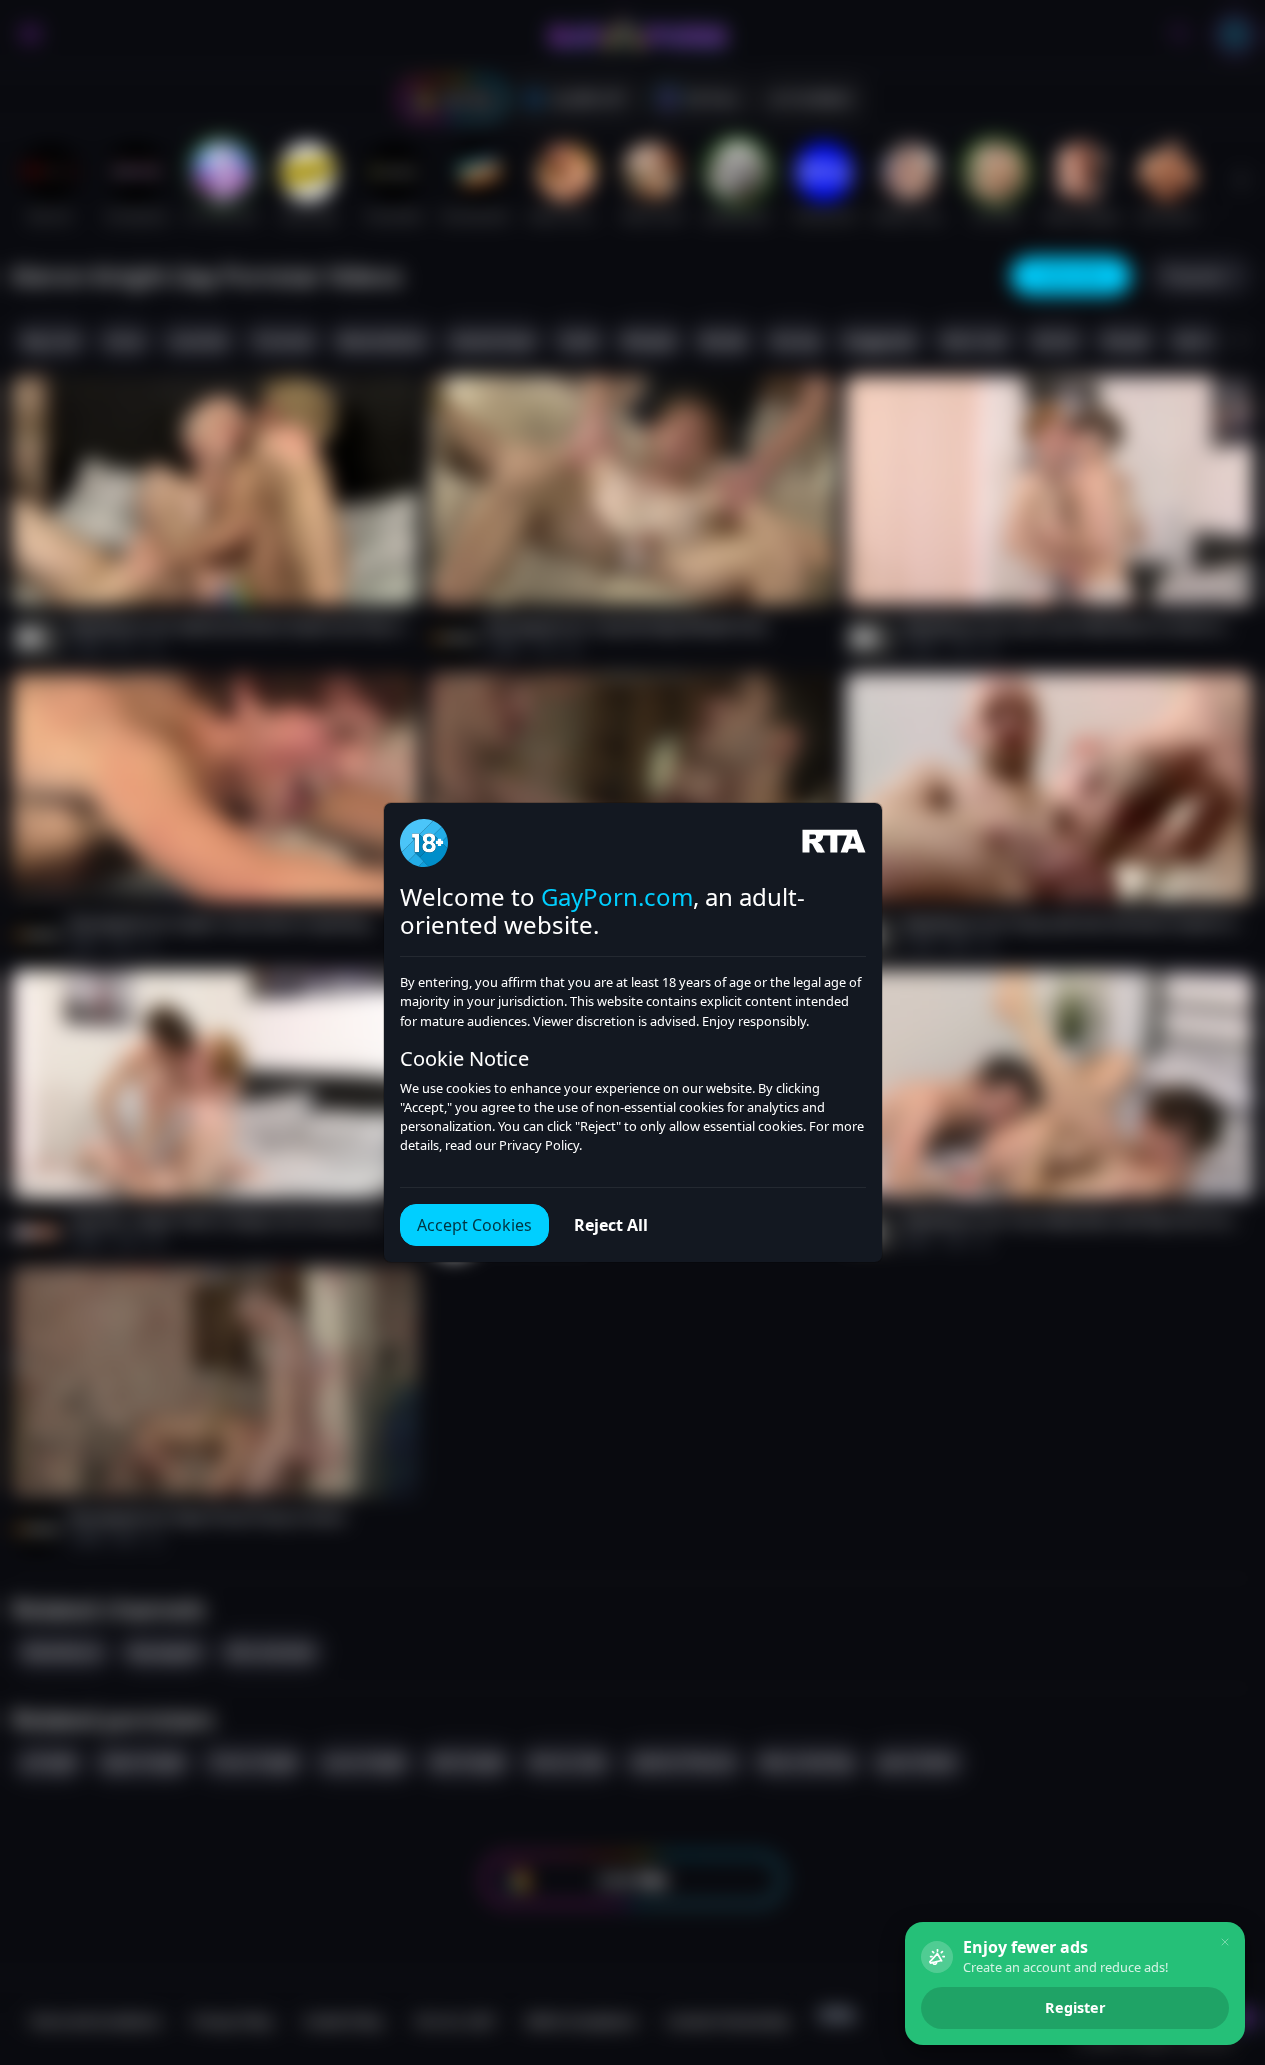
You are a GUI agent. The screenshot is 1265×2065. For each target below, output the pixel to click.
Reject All (611, 1225)
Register (1075, 2007)
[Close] (1225, 1942)
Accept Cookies (474, 1225)
